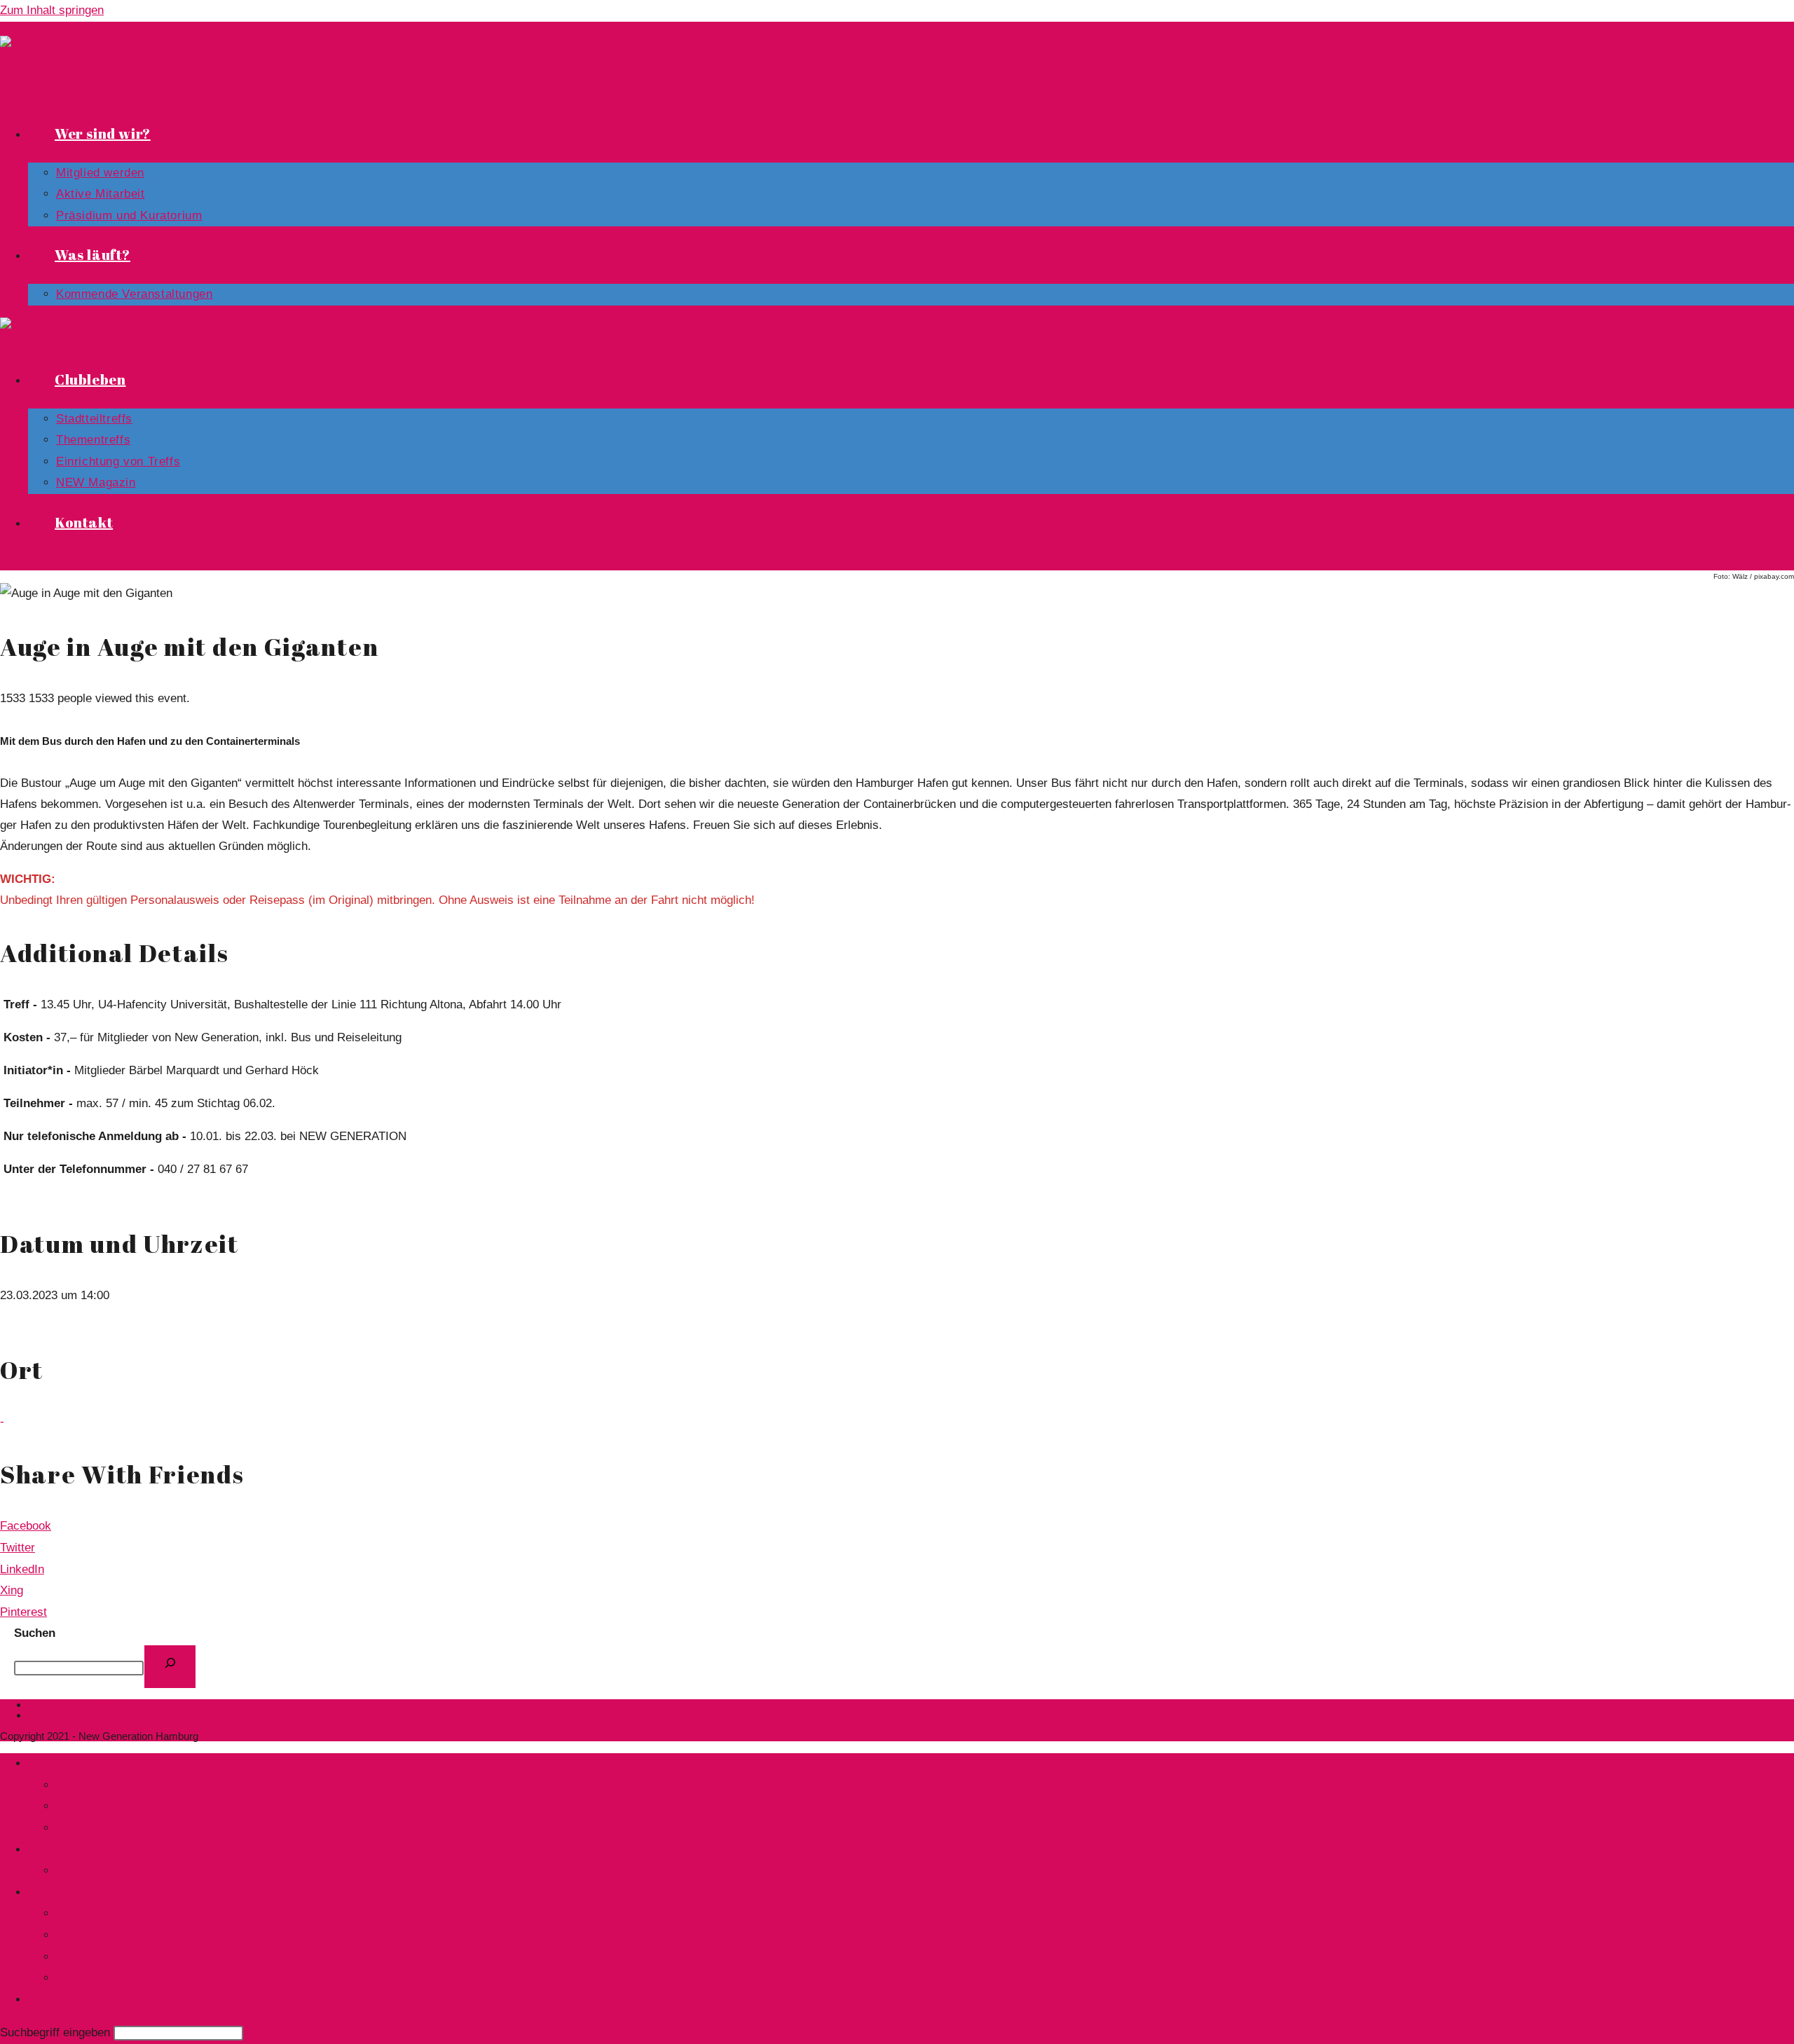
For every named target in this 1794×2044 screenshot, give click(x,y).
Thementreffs (91, 1935)
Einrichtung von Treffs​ (114, 1956)
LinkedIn (22, 1569)
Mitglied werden (98, 1806)
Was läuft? (56, 1849)
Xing (12, 1590)
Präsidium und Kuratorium (125, 1785)
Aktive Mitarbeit (98, 1827)
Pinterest (23, 1612)
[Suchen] (170, 1667)
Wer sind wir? (64, 1763)
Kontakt (49, 1999)
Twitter (18, 1548)
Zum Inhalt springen (52, 10)
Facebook (26, 1526)
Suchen (35, 1633)
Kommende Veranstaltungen (129, 1870)
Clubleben (54, 1892)
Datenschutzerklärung (78, 1705)
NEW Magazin (91, 1977)
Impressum (54, 1715)
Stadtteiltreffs (93, 1913)
